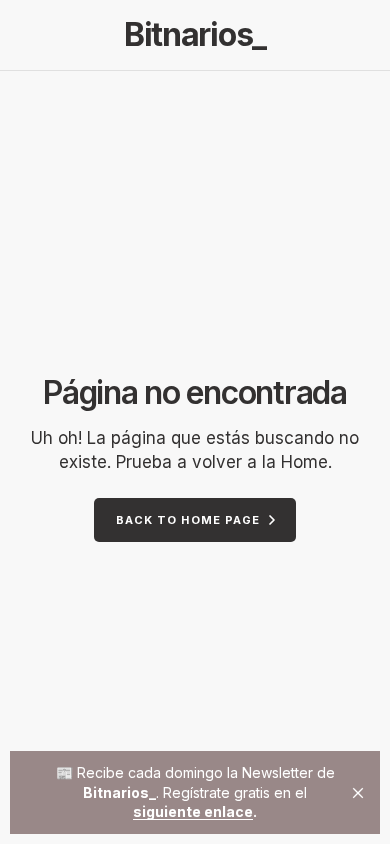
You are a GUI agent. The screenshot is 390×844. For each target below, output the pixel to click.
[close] (358, 793)
